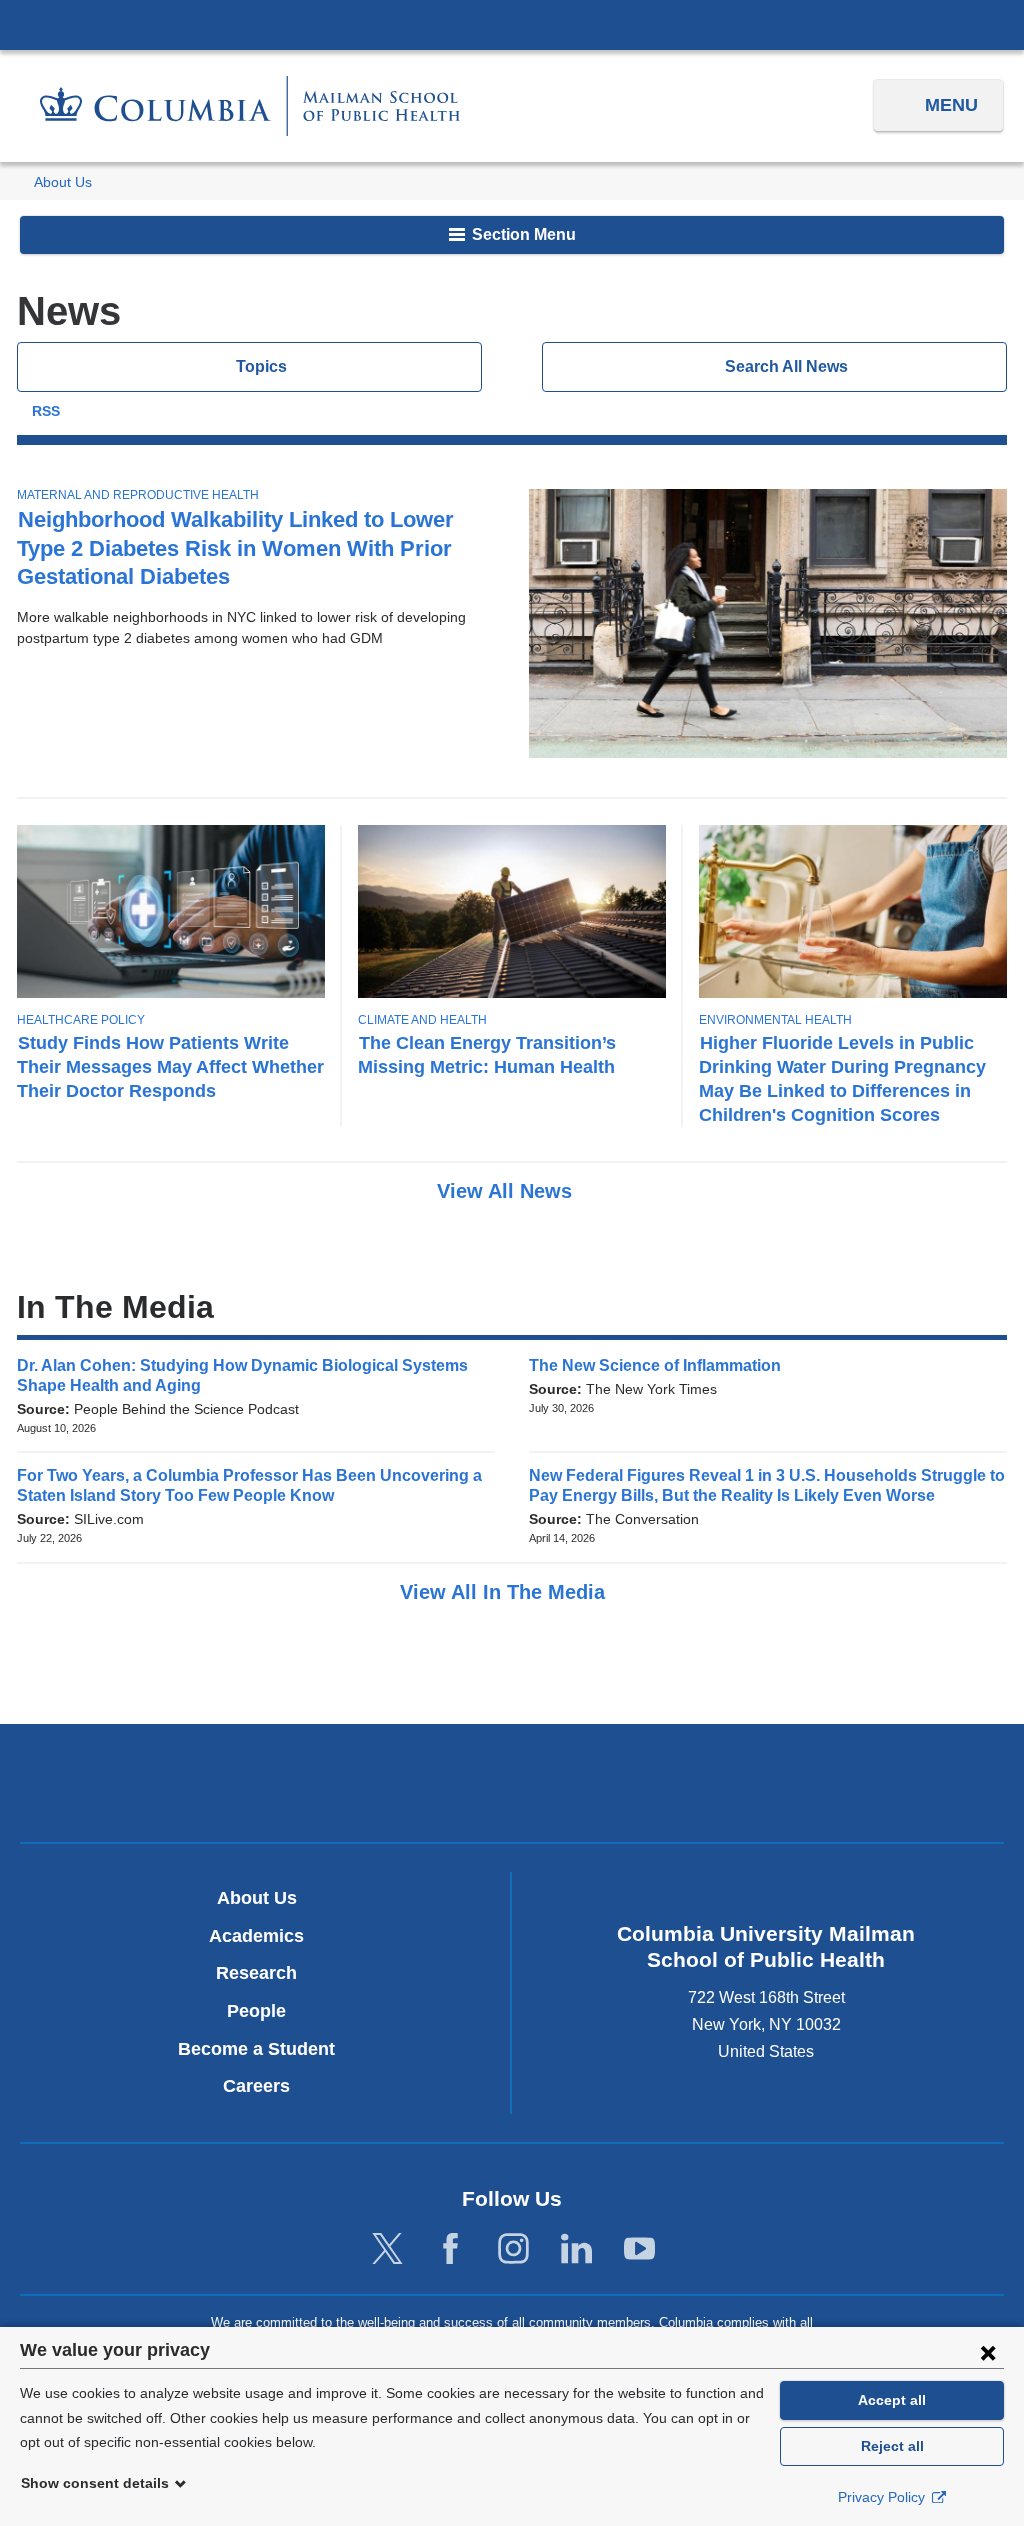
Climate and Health (422, 1020)
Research (256, 1973)
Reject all (892, 2446)
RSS (46, 411)
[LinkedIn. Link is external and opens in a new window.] (576, 2249)
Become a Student (256, 2049)
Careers (256, 2086)
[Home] (250, 105)
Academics (256, 1936)
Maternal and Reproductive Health (138, 495)
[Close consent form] (988, 2352)
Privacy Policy (883, 2497)
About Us (63, 182)
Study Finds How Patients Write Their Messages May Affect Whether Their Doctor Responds (170, 1066)
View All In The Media (505, 1592)
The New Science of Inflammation (661, 1365)
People (256, 2011)
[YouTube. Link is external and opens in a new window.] (639, 2249)
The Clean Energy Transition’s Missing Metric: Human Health (487, 1054)
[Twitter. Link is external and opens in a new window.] (387, 2249)
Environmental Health (775, 1020)
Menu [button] (951, 105)
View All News (507, 1191)
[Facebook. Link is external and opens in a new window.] (450, 2249)
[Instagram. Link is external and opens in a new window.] (513, 2249)
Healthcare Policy (81, 1020)
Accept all (892, 2400)
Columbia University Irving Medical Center (512, 24)
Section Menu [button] (522, 234)
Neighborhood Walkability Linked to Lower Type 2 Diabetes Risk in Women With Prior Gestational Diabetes (235, 547)
